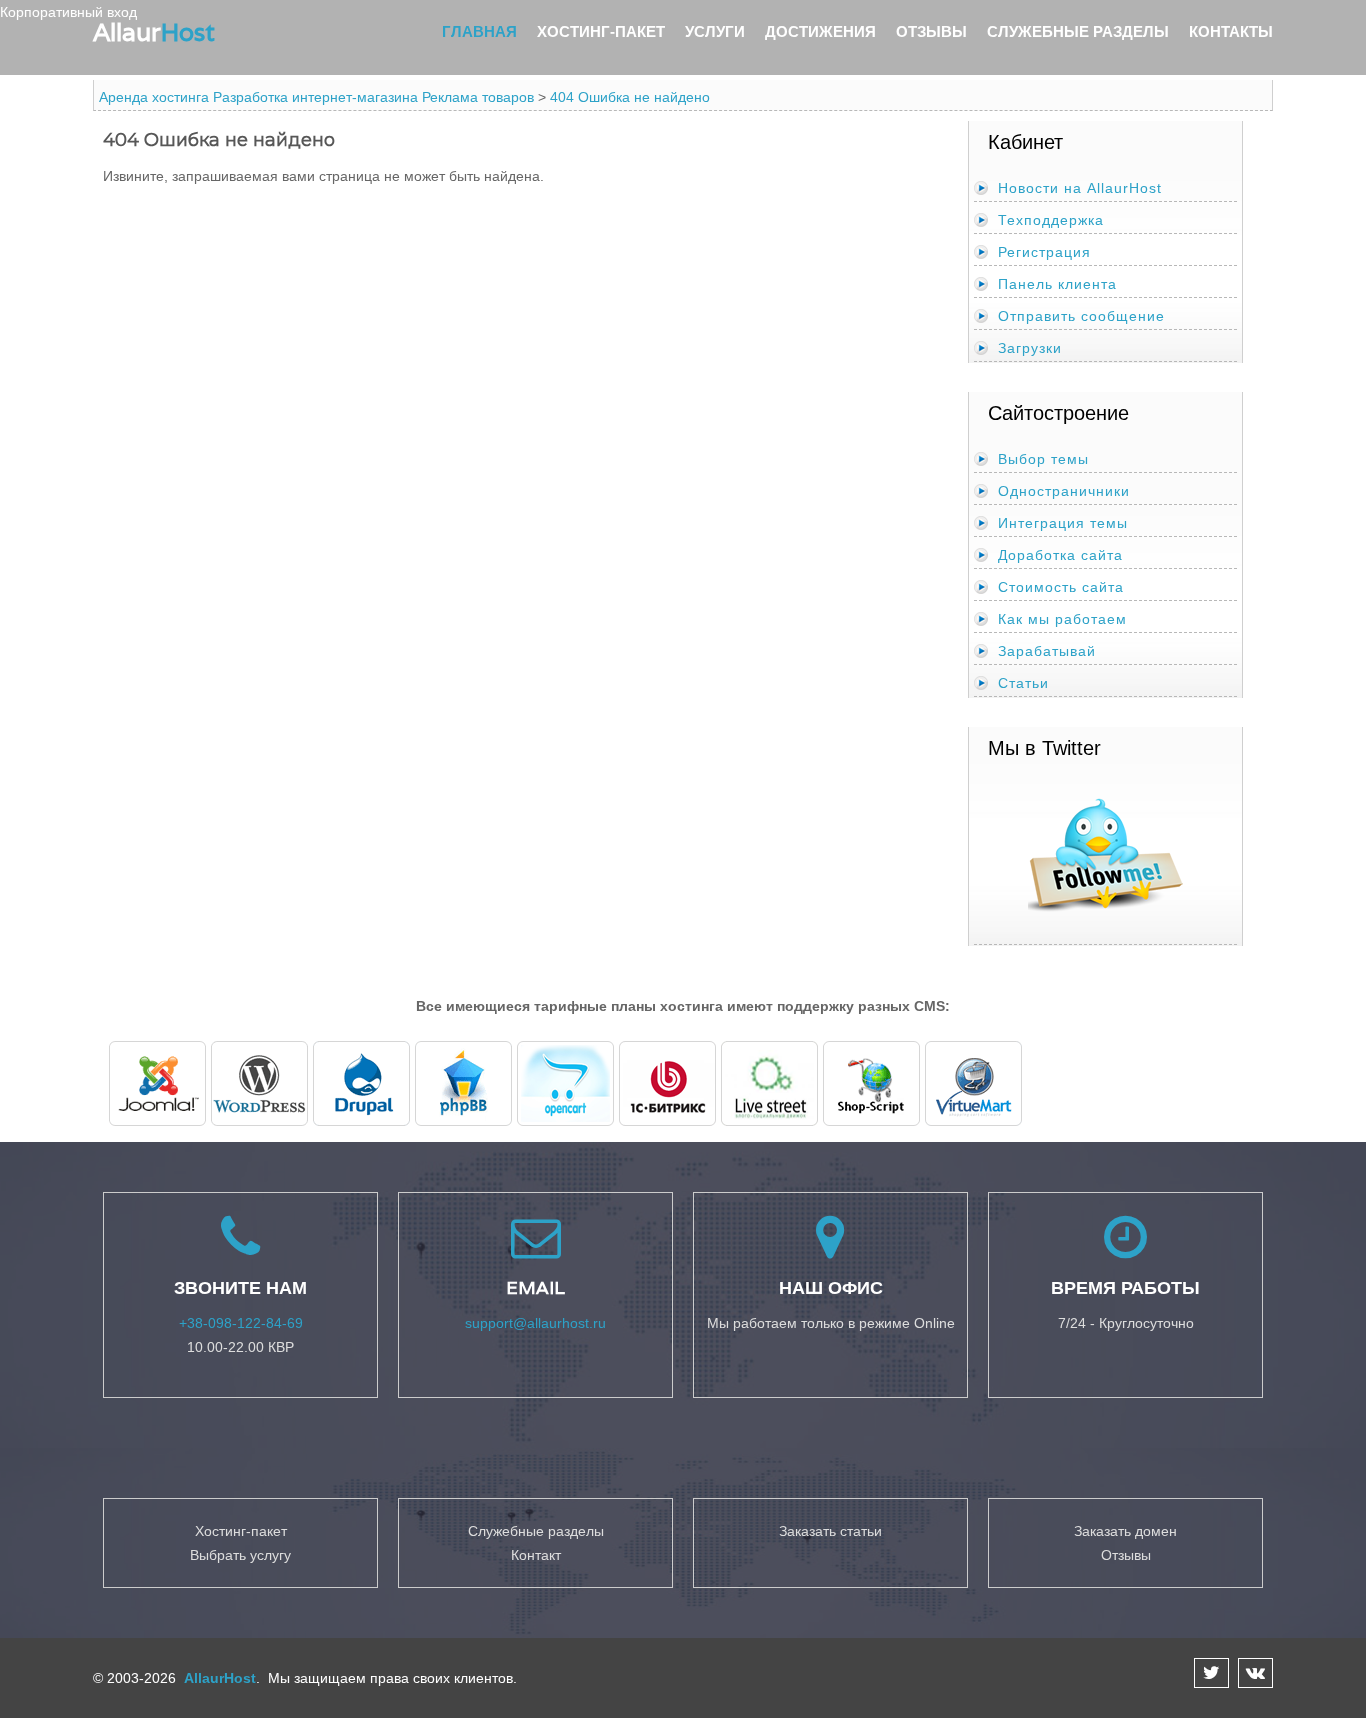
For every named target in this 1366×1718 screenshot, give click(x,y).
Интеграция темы (1063, 523)
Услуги (715, 31)
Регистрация (1044, 252)
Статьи (1023, 683)
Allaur (154, 32)
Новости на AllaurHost (1080, 188)
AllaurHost (218, 1678)
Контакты (1231, 31)
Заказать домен (1125, 1531)
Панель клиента (1057, 284)
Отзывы (931, 31)
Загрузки (1030, 348)
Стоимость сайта (1061, 587)
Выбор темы (1043, 459)
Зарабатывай (1047, 651)
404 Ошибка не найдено (630, 97)
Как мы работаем (1062, 619)
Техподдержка (1051, 220)
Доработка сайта (1060, 555)
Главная (479, 31)
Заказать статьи (830, 1531)
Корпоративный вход (68, 12)
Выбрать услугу (240, 1555)
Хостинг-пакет (601, 31)
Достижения (820, 31)
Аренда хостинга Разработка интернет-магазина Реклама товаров (316, 97)
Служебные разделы (1078, 31)
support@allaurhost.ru (535, 1323)
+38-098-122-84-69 (241, 1323)
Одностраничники (1064, 491)
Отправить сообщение (1081, 316)
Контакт (536, 1555)
